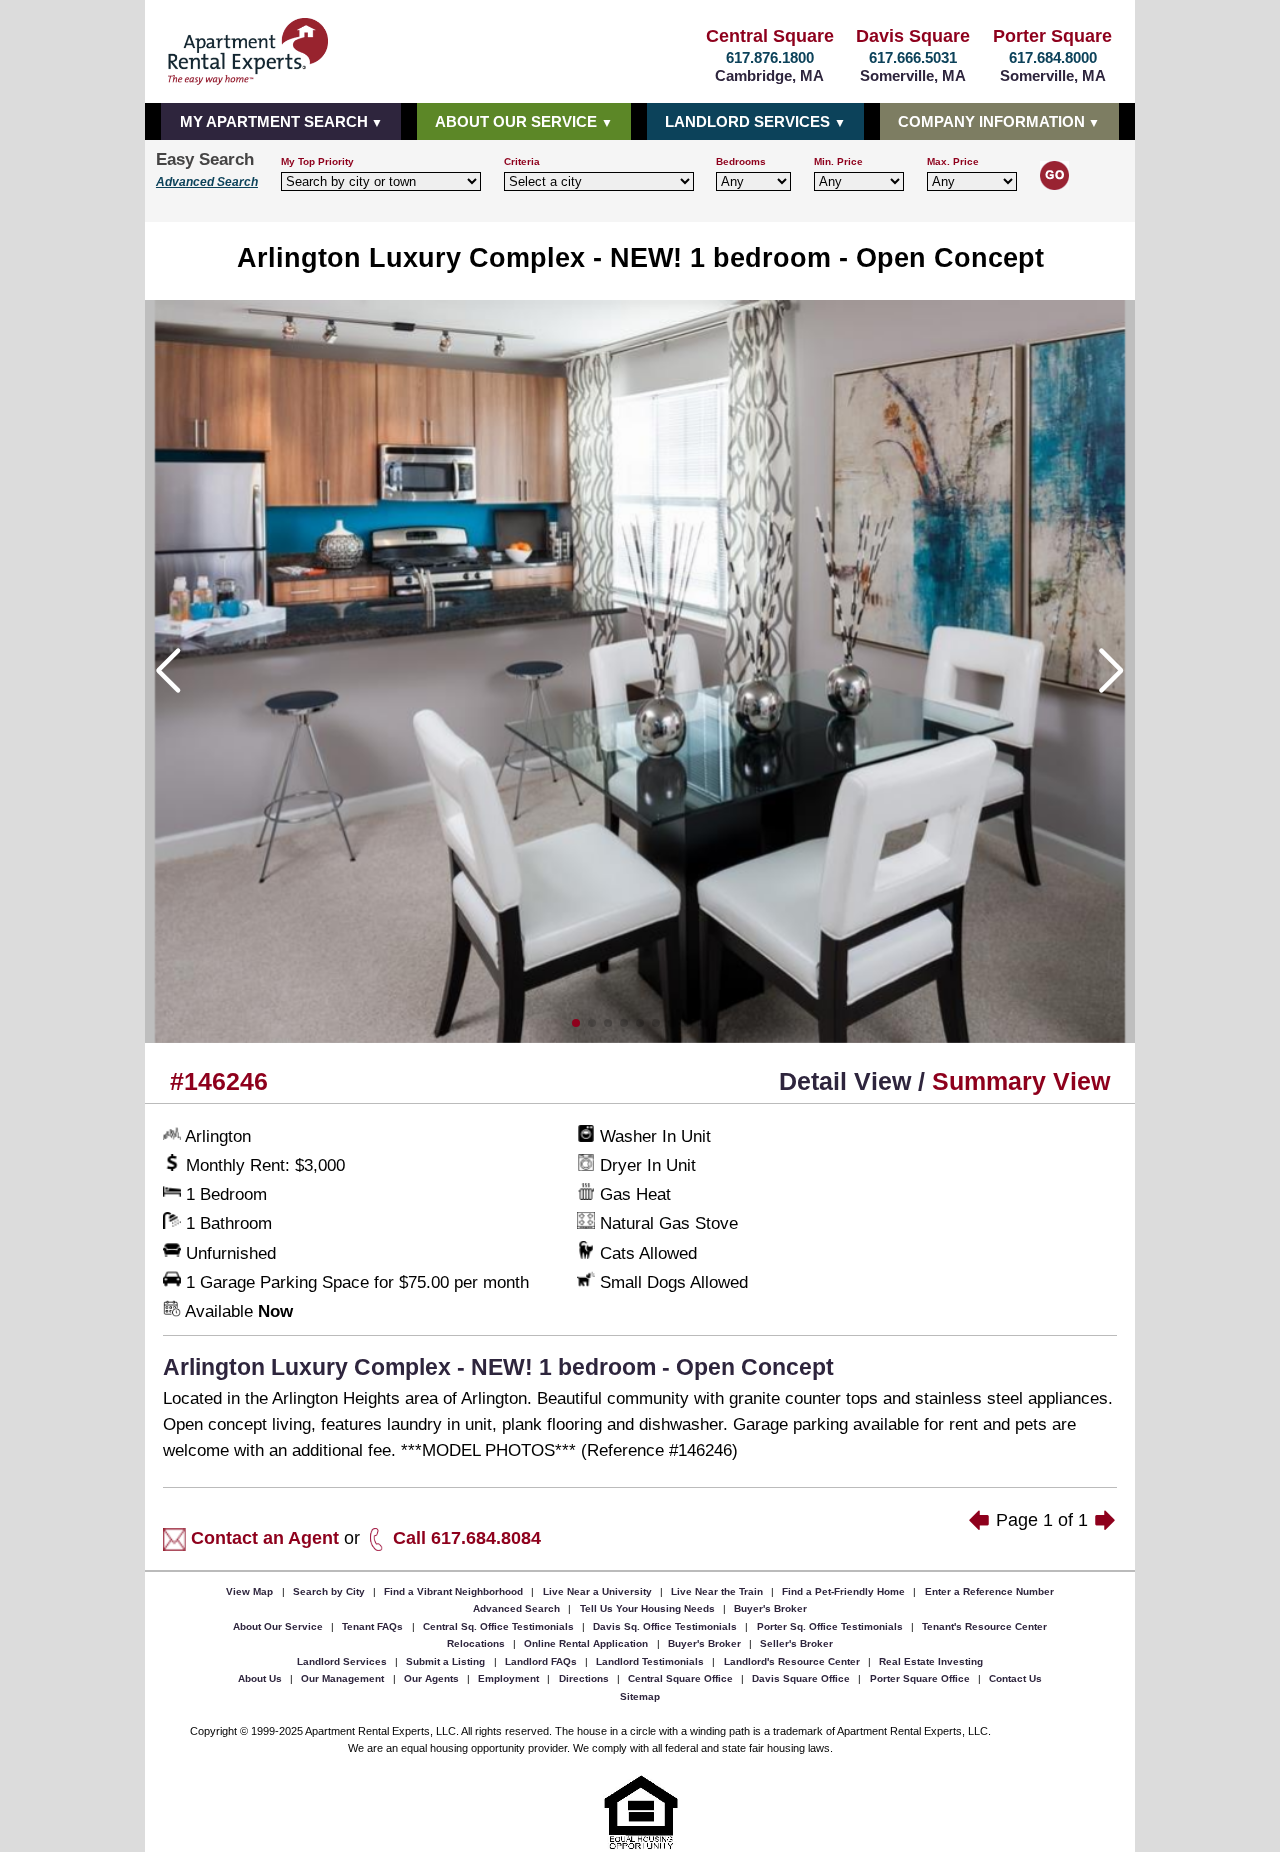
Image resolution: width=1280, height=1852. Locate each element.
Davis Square (913, 35)
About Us (261, 1678)
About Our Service (279, 1625)
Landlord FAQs (542, 1660)
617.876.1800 (770, 58)
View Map (251, 1590)
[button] (576, 1023)
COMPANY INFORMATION (991, 122)
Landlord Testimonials (651, 1660)
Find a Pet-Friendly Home (845, 1590)
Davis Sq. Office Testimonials (666, 1625)
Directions (585, 1678)
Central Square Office (682, 1678)
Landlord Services (343, 1660)
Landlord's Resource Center (793, 1660)
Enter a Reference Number (989, 1590)
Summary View (1021, 1081)
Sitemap (640, 1695)
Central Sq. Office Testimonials (500, 1625)
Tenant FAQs (374, 1625)
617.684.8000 (1053, 58)
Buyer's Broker (770, 1608)
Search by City (330, 1590)
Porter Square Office (921, 1678)
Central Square (770, 35)
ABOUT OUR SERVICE (516, 122)
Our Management (344, 1678)
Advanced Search (207, 182)
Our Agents (433, 1678)
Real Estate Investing (931, 1660)
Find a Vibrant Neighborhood (455, 1590)
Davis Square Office (802, 1678)
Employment (510, 1678)
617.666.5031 (913, 58)
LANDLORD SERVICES (747, 122)
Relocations (477, 1643)
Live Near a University (599, 1590)
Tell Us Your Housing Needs (649, 1608)
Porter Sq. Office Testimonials (831, 1625)
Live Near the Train (718, 1590)
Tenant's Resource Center (984, 1625)
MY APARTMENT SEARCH (274, 122)
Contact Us (1015, 1678)
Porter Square (1052, 35)
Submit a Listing (447, 1660)
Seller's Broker (796, 1643)
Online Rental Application (587, 1643)
